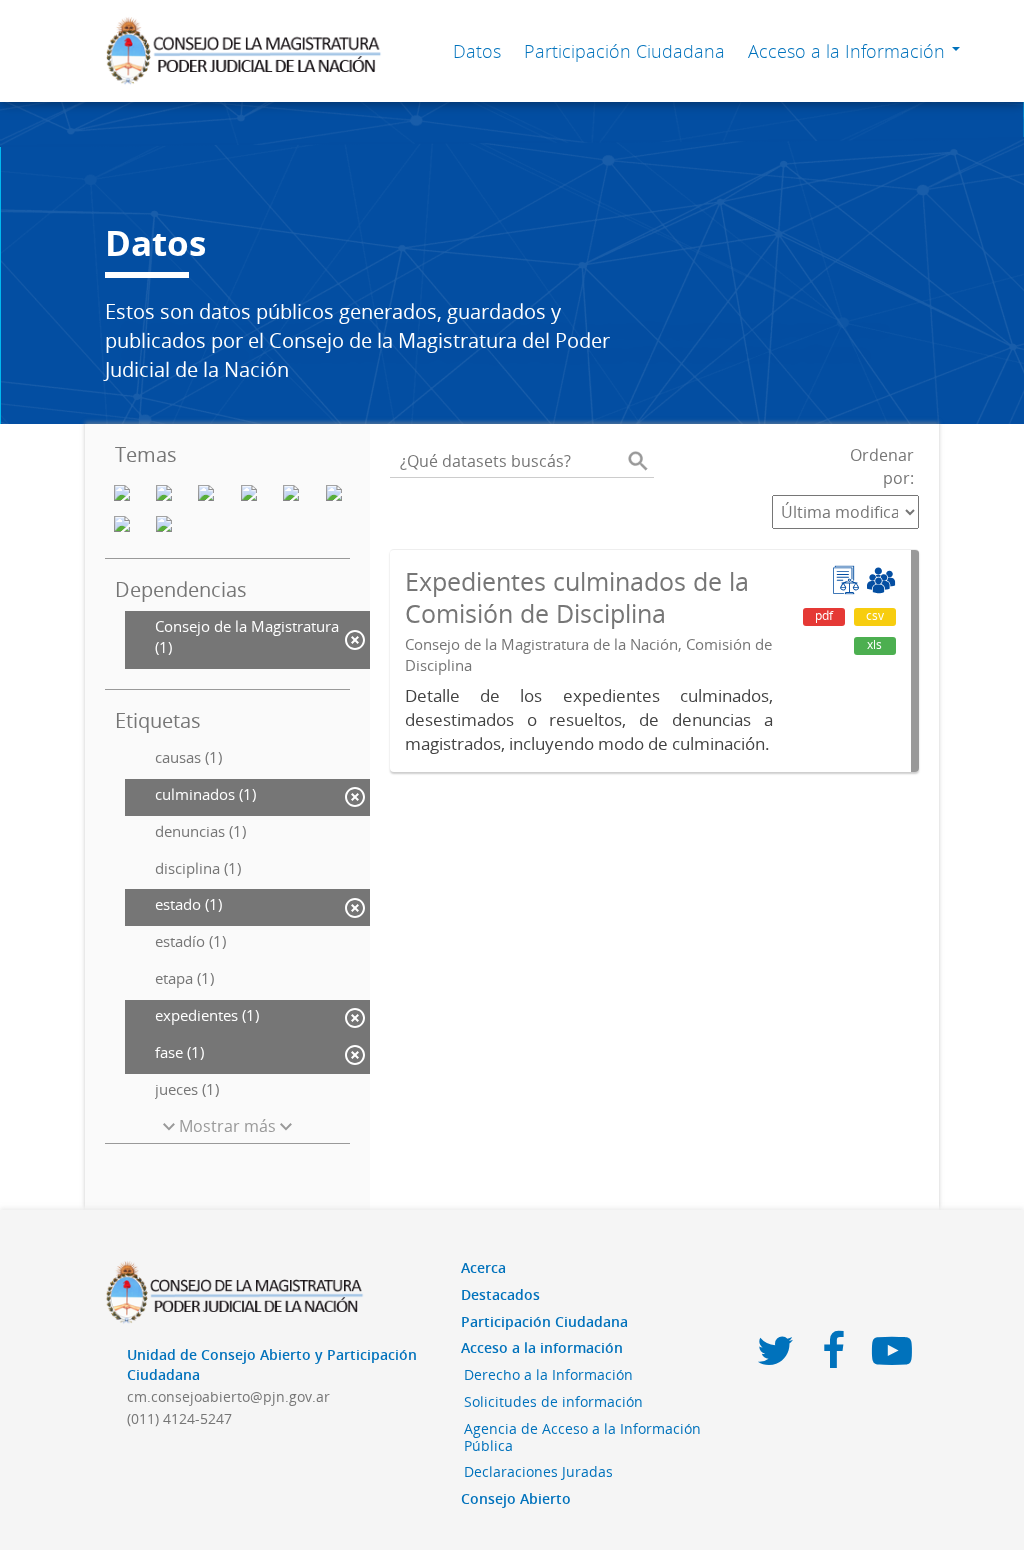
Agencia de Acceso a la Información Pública (582, 1437)
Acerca (483, 1267)
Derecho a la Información (548, 1374)
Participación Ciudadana (624, 51)
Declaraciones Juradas (538, 1471)
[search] (638, 461)
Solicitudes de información (553, 1401)
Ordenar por (882, 466)
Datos (477, 51)
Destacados (500, 1294)
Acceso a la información (542, 1347)
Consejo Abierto (516, 1498)
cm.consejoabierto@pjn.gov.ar (228, 1396)
